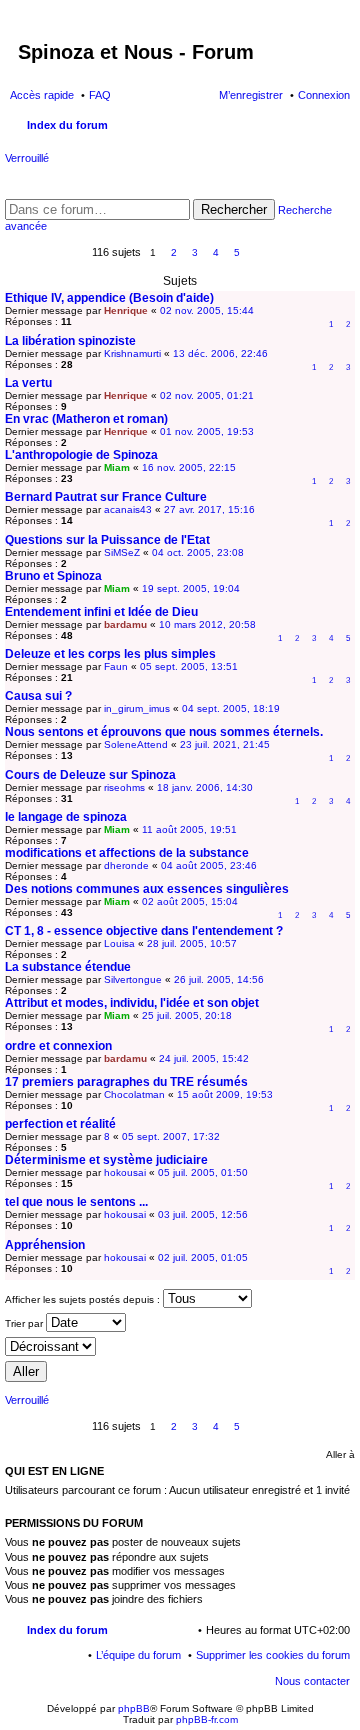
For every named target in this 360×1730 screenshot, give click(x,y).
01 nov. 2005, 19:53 (207, 431)
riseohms (124, 787)
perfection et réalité (60, 1124)
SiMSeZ (122, 552)
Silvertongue (133, 979)
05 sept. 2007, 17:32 (171, 1136)
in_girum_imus (137, 708)
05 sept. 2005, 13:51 (189, 666)
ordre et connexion (58, 1046)
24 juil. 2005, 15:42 (204, 1058)
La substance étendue (68, 967)
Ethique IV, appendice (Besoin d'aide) (109, 298)
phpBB (134, 1708)
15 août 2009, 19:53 (225, 1094)
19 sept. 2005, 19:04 (191, 588)
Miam (117, 467)
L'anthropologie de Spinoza (81, 455)
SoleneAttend (136, 744)
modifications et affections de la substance (127, 853)
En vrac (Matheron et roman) (86, 419)
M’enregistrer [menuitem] (251, 95)
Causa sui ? (38, 696)
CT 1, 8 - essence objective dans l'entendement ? (144, 931)
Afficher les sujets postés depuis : (84, 1299)
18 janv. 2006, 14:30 (205, 787)
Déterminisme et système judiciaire (106, 1160)
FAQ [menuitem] (100, 95)
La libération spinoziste (70, 341)
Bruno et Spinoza (53, 576)
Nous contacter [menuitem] (312, 1681)
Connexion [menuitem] (324, 95)
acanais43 (128, 509)
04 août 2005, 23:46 (209, 865)
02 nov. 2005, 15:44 (207, 310)
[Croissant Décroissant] (180, 1346)
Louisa (119, 943)
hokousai (125, 1172)
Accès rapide (42, 95)
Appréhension (45, 1245)
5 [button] (237, 252)
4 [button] (216, 252)
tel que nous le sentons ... (76, 1202)
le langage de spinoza (66, 817)
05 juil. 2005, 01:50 (203, 1172)
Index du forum (67, 1630)
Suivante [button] (258, 253)
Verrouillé (27, 158)
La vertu (28, 383)
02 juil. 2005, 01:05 (203, 1257)
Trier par (25, 1323)
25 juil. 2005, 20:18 (187, 1015)
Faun (116, 666)
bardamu (125, 624)
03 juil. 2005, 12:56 (203, 1214)
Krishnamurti (132, 353)
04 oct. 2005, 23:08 (198, 552)
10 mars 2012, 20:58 (207, 624)
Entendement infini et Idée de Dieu (101, 612)
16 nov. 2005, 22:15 (189, 467)
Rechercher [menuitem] (342, 127)
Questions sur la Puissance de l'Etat (107, 540)
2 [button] (174, 252)
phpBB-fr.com (207, 1719)
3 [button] (195, 252)
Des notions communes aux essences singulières (147, 889)
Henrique (126, 310)
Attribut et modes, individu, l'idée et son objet (132, 1003)
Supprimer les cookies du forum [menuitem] (273, 1655)
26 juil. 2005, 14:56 (219, 979)
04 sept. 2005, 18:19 (231, 708)
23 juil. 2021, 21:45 (225, 744)
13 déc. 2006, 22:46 (220, 353)
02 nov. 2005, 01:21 (207, 395)
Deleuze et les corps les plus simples (110, 654)
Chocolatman (134, 1094)
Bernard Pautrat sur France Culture (106, 497)
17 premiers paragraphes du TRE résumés (126, 1082)
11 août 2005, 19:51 (189, 829)
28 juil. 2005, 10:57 (192, 943)
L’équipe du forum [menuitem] (138, 1655)
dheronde (126, 865)
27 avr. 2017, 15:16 (209, 509)
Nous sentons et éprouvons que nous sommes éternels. (164, 732)
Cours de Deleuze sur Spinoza (90, 775)
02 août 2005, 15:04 (190, 901)
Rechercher (234, 209)
